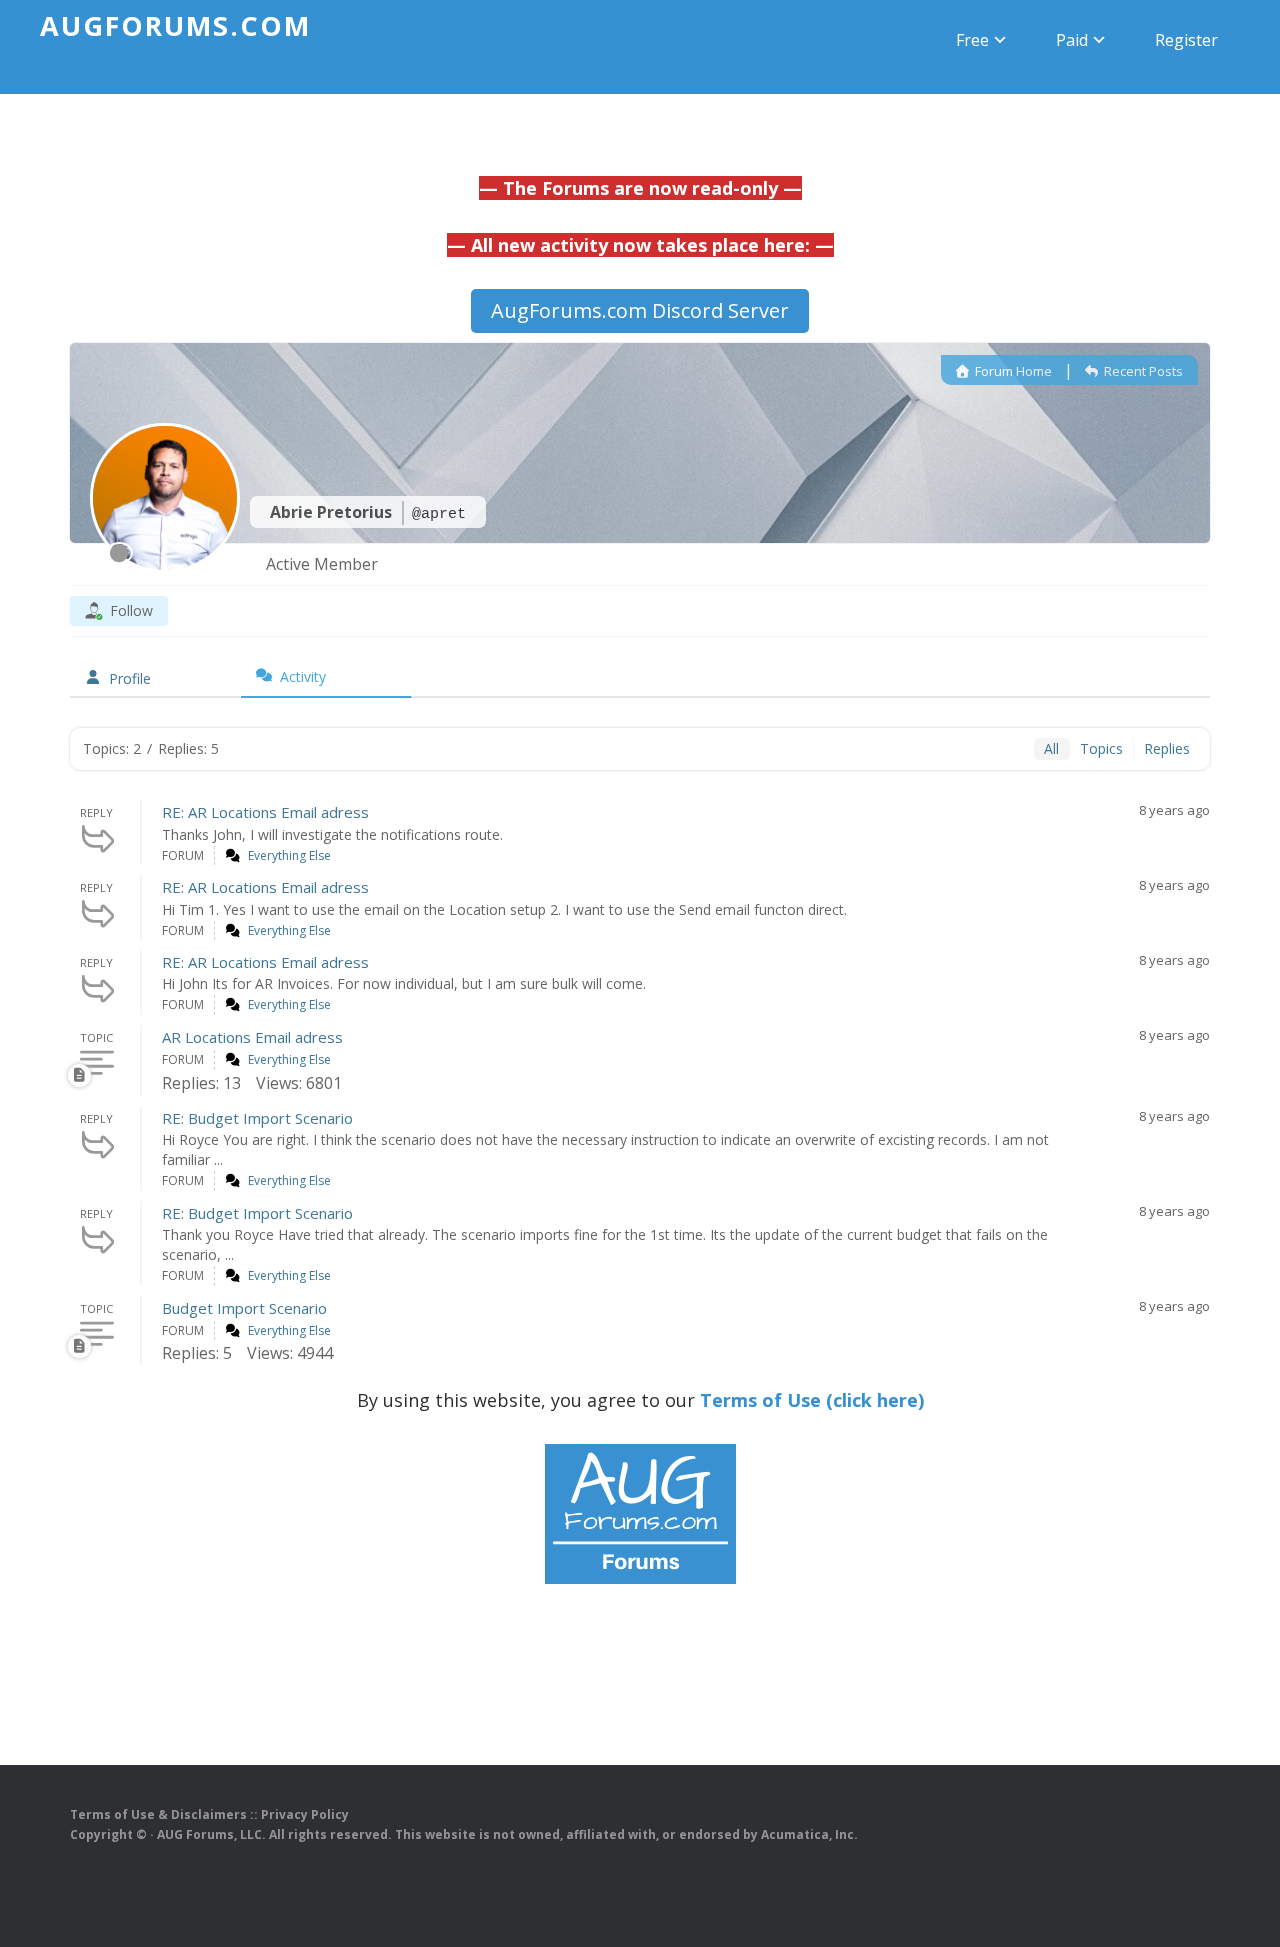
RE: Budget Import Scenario (257, 1118)
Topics (1101, 748)
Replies (1167, 748)
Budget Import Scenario (244, 1308)
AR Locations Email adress (252, 1037)
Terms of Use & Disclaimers (158, 1814)
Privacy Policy (305, 1814)
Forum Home (1012, 371)
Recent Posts (1142, 371)
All (1051, 748)
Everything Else (289, 855)
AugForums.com (175, 25)
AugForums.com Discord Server (640, 310)
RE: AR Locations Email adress (265, 812)
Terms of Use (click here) (812, 1400)
